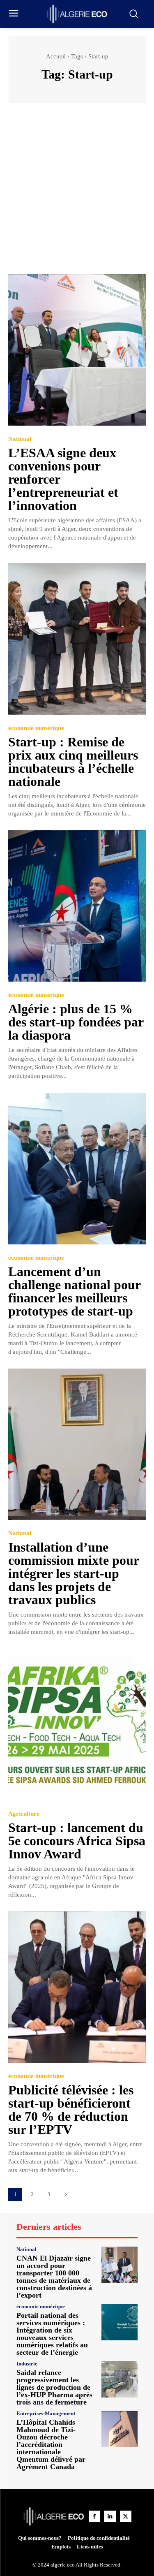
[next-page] (66, 2195)
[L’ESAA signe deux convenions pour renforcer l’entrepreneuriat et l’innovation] (77, 350)
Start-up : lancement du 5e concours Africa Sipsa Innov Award (77, 1841)
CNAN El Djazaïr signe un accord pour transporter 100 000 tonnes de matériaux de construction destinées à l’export (54, 2277)
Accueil (56, 56)
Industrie (27, 2364)
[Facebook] (94, 2516)
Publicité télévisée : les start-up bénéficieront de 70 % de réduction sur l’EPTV (71, 2110)
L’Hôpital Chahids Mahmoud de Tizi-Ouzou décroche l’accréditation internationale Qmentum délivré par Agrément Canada (51, 2444)
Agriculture (24, 1814)
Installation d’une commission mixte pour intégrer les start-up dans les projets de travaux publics (74, 1573)
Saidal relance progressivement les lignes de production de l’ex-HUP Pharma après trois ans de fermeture (54, 2387)
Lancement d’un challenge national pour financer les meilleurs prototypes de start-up (75, 1291)
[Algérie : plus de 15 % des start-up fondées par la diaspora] (77, 906)
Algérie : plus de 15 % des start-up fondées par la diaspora (76, 1022)
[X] (126, 2516)
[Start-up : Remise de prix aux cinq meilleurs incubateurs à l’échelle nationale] (77, 639)
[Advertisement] (77, 193)
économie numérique (36, 728)
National (20, 439)
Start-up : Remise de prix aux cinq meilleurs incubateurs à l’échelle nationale (73, 762)
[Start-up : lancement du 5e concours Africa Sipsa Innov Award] (77, 1725)
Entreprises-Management (46, 2413)
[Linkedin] (110, 2516)
